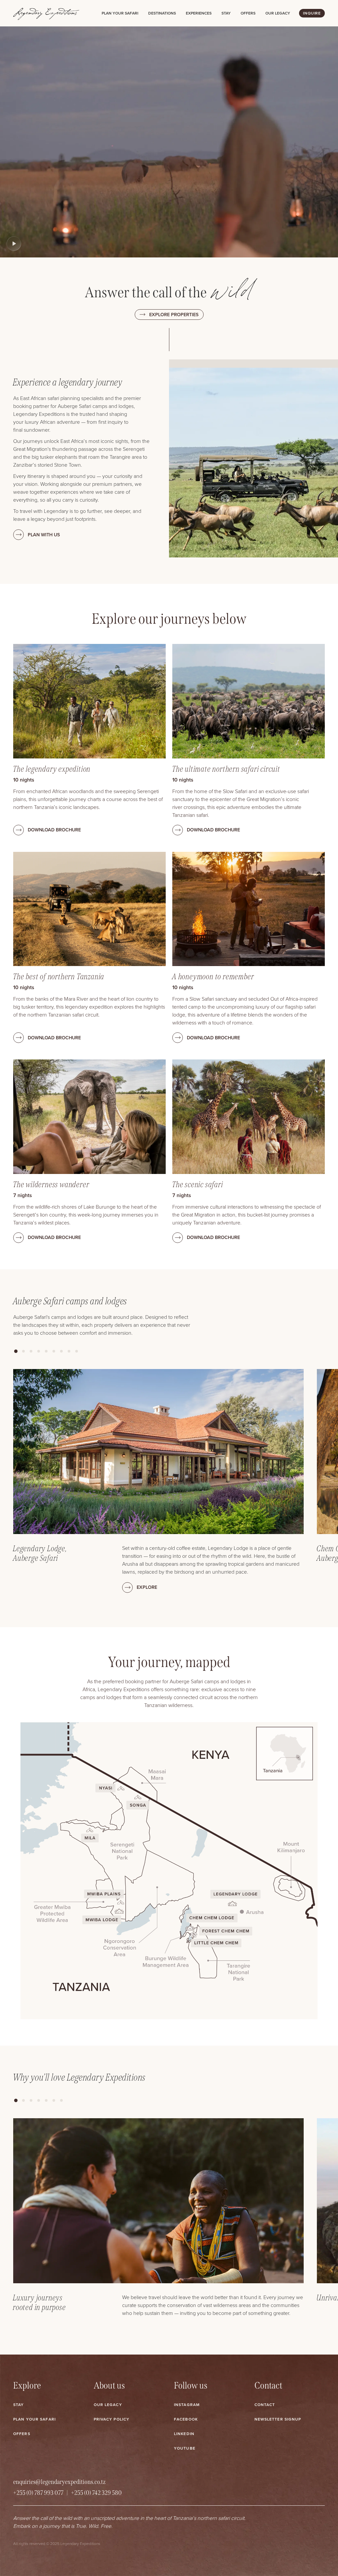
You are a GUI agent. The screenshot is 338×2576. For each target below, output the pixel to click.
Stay (226, 13)
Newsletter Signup (278, 2419)
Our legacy (278, 13)
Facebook (186, 2419)
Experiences (199, 13)
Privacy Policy (112, 2419)
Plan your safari (120, 13)
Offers (248, 13)
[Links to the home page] (46, 13)
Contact (265, 2405)
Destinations (162, 13)
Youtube (185, 2448)
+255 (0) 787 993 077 (38, 2493)
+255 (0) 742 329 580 (96, 2493)
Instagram (187, 2405)
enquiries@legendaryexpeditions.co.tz (59, 2482)
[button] (16, 1351)
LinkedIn (184, 2434)
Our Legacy (108, 2405)
